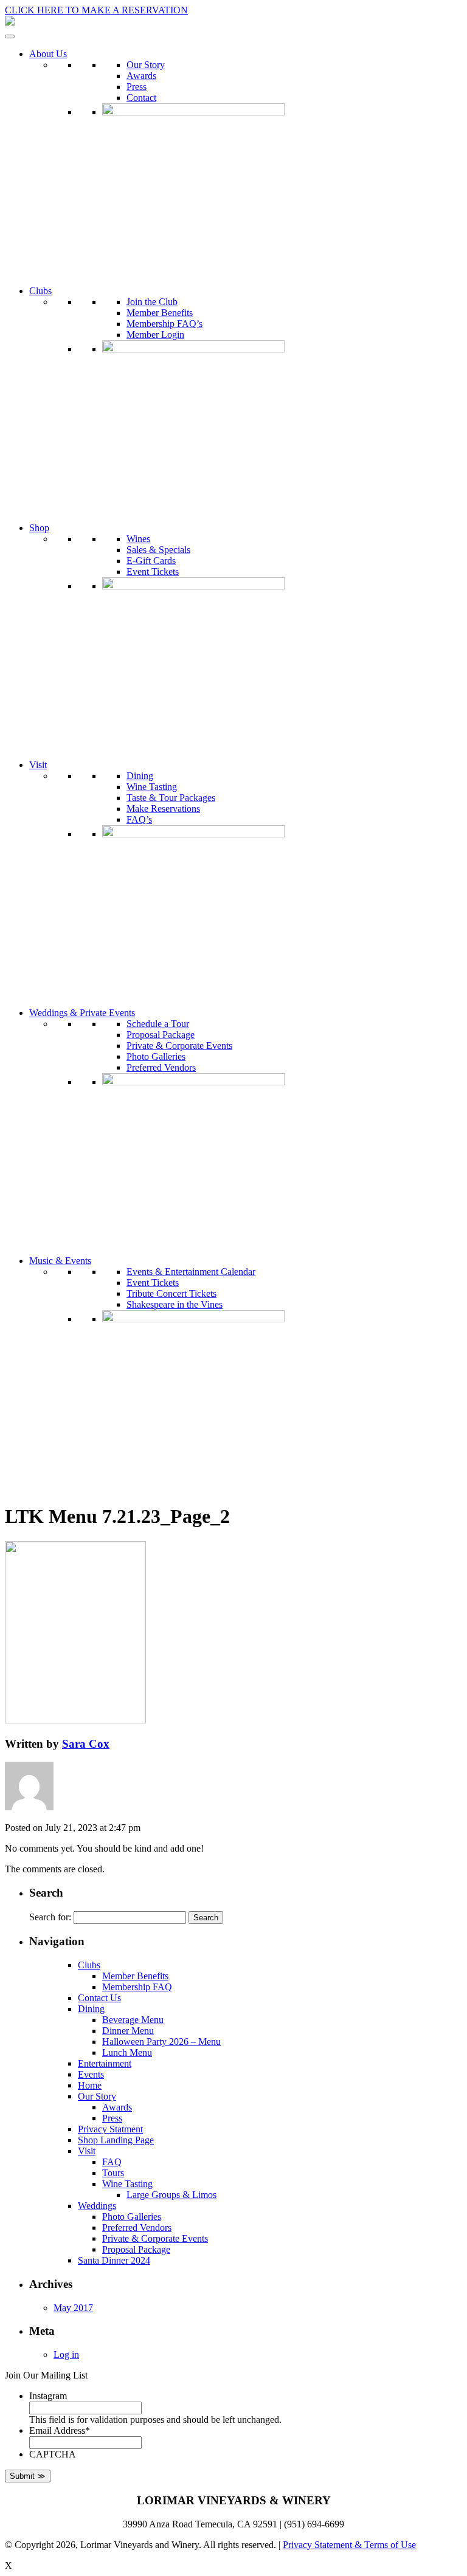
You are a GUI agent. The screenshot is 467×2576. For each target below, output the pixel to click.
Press (137, 87)
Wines (138, 539)
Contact (141, 98)
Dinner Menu (128, 2031)
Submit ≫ (28, 2476)
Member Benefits (160, 313)
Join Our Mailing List (46, 2375)
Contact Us (99, 1998)
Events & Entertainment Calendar (191, 1272)
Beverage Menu (133, 2020)
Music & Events (60, 1261)
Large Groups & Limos (171, 2195)
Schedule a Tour (158, 1024)
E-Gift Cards (151, 561)
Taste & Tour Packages (171, 798)
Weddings (97, 2206)
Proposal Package (161, 1035)
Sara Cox (86, 1744)
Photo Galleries (156, 1056)
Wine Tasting (152, 787)
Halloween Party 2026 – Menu (161, 2042)
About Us (48, 54)
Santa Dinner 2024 (114, 2260)
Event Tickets (153, 572)
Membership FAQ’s (164, 324)
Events (91, 2074)
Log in (66, 2354)
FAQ (112, 2162)
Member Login (155, 335)
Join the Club (152, 302)
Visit (38, 765)
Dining (140, 776)
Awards (141, 76)
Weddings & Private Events (82, 1013)
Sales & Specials (158, 550)
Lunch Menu (127, 2052)
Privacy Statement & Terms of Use (349, 2545)
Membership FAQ (137, 1987)
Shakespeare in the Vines (175, 1304)
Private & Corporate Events (179, 1046)
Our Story (146, 65)
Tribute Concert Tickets (171, 1293)
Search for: (50, 1917)
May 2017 (73, 2308)
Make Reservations (163, 809)
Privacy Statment (110, 2129)
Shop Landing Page (116, 2140)
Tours (113, 2173)
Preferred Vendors (161, 1067)
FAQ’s (139, 819)
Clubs (40, 291)
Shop (39, 528)
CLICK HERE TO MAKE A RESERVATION (96, 10)
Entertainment (105, 2063)
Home (90, 2085)
